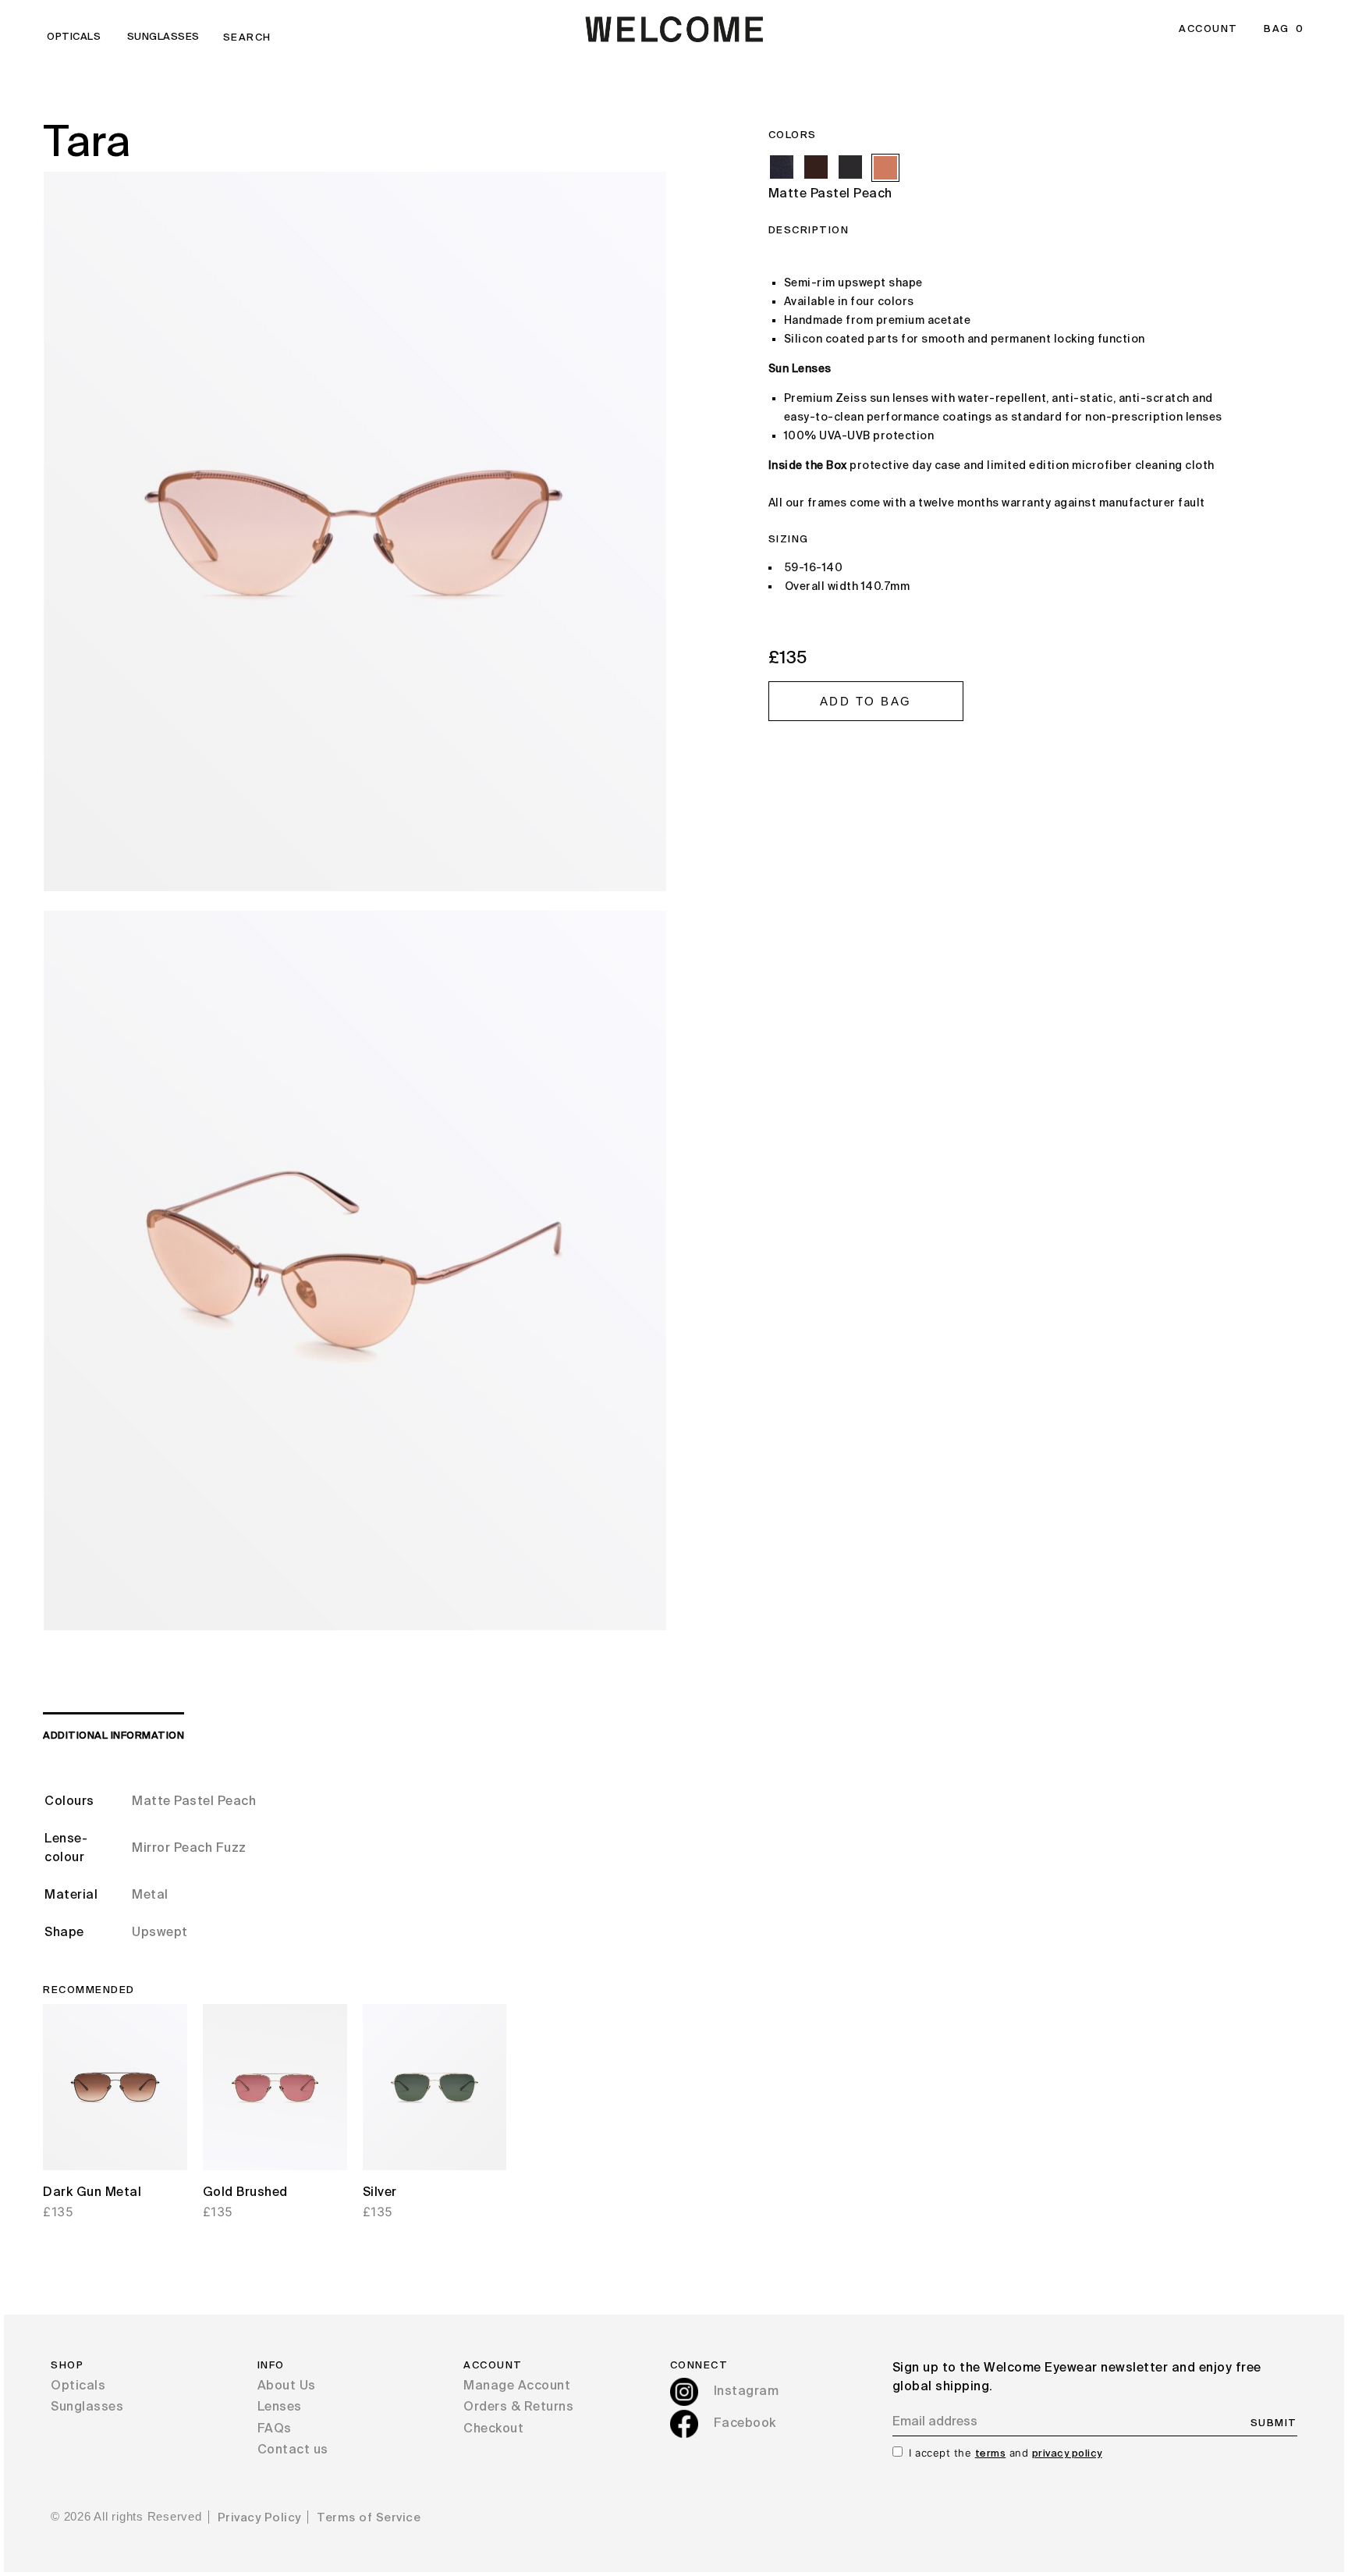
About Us (287, 2386)
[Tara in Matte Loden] (850, 167)
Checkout (493, 2429)
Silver (380, 2193)
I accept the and (1006, 2453)
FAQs (275, 2429)
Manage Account (517, 2386)
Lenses (280, 2407)
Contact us (293, 2450)
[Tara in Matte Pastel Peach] (885, 168)
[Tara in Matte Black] (782, 167)
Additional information (114, 1736)
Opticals (74, 37)
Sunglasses (163, 37)
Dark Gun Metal (92, 2193)
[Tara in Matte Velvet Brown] (816, 167)
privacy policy (1067, 2454)
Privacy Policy (259, 2518)
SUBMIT (1274, 2423)
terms (991, 2454)
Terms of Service (369, 2518)
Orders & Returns (518, 2407)
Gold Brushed (245, 2193)
